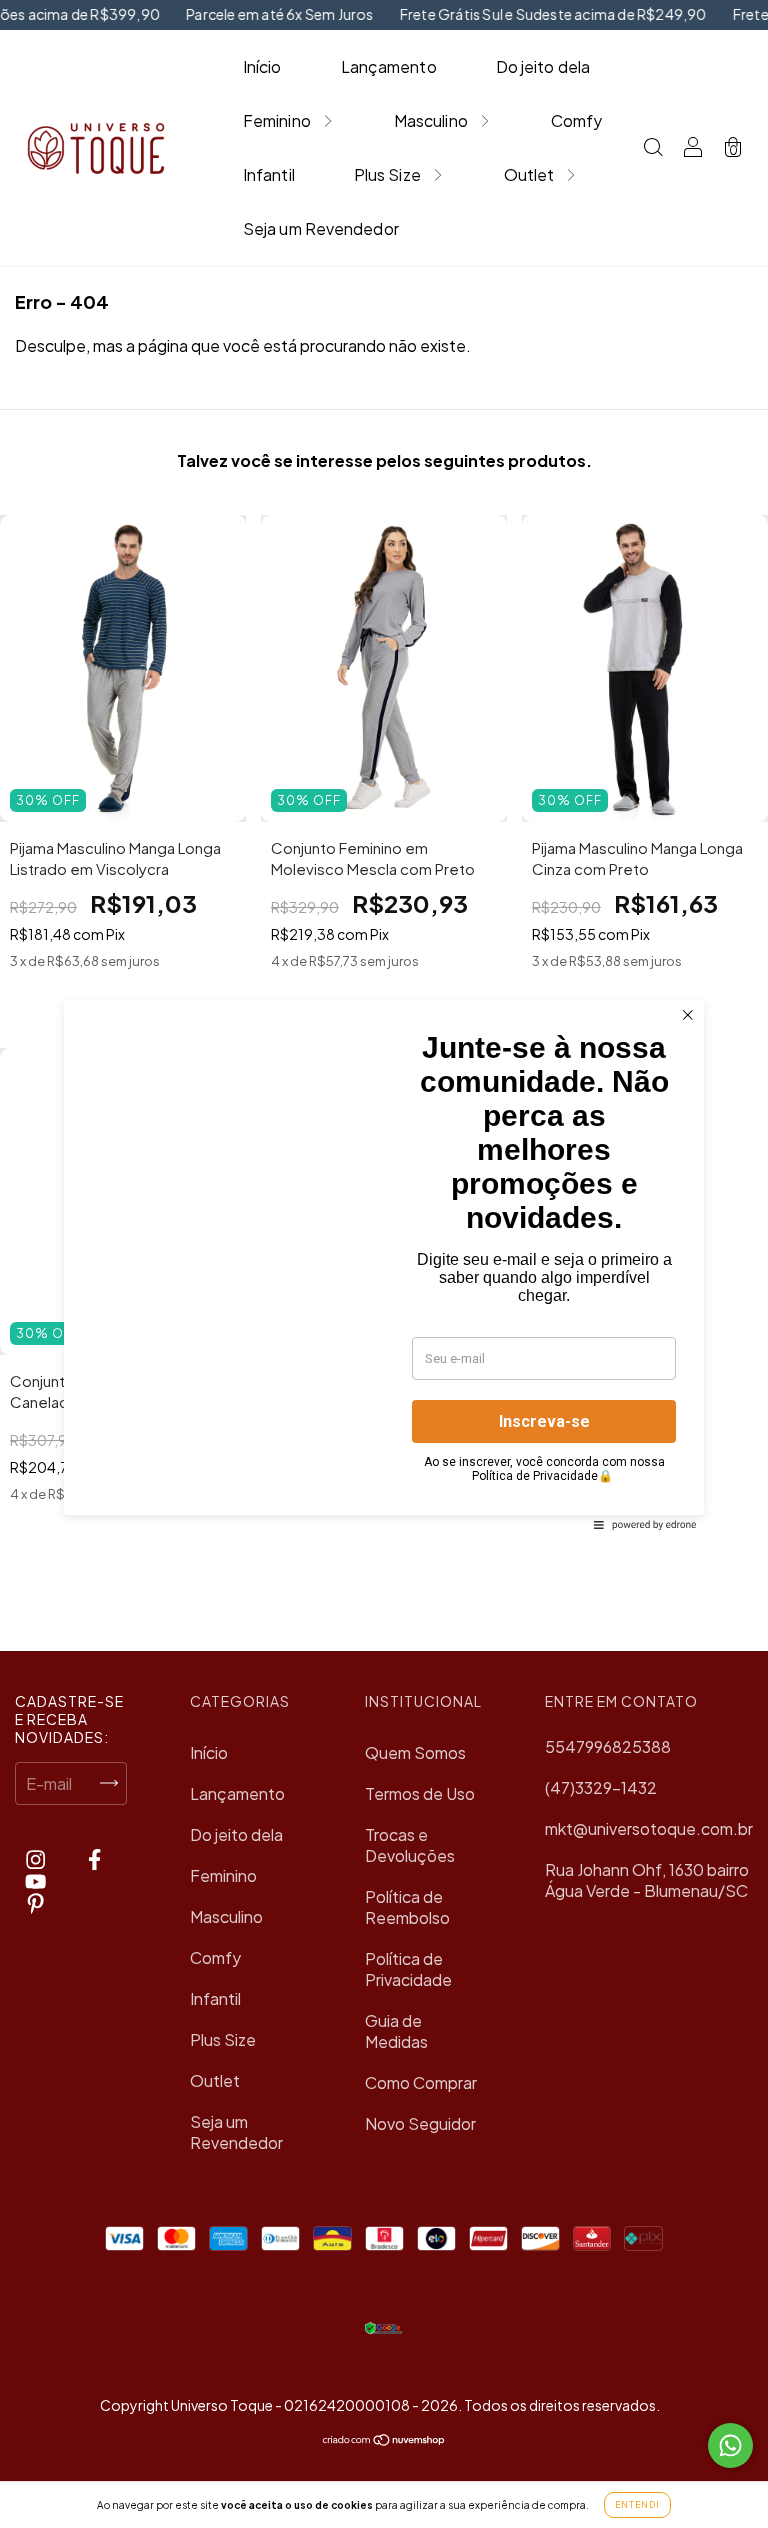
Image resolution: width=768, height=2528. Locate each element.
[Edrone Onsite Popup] (384, 1264)
